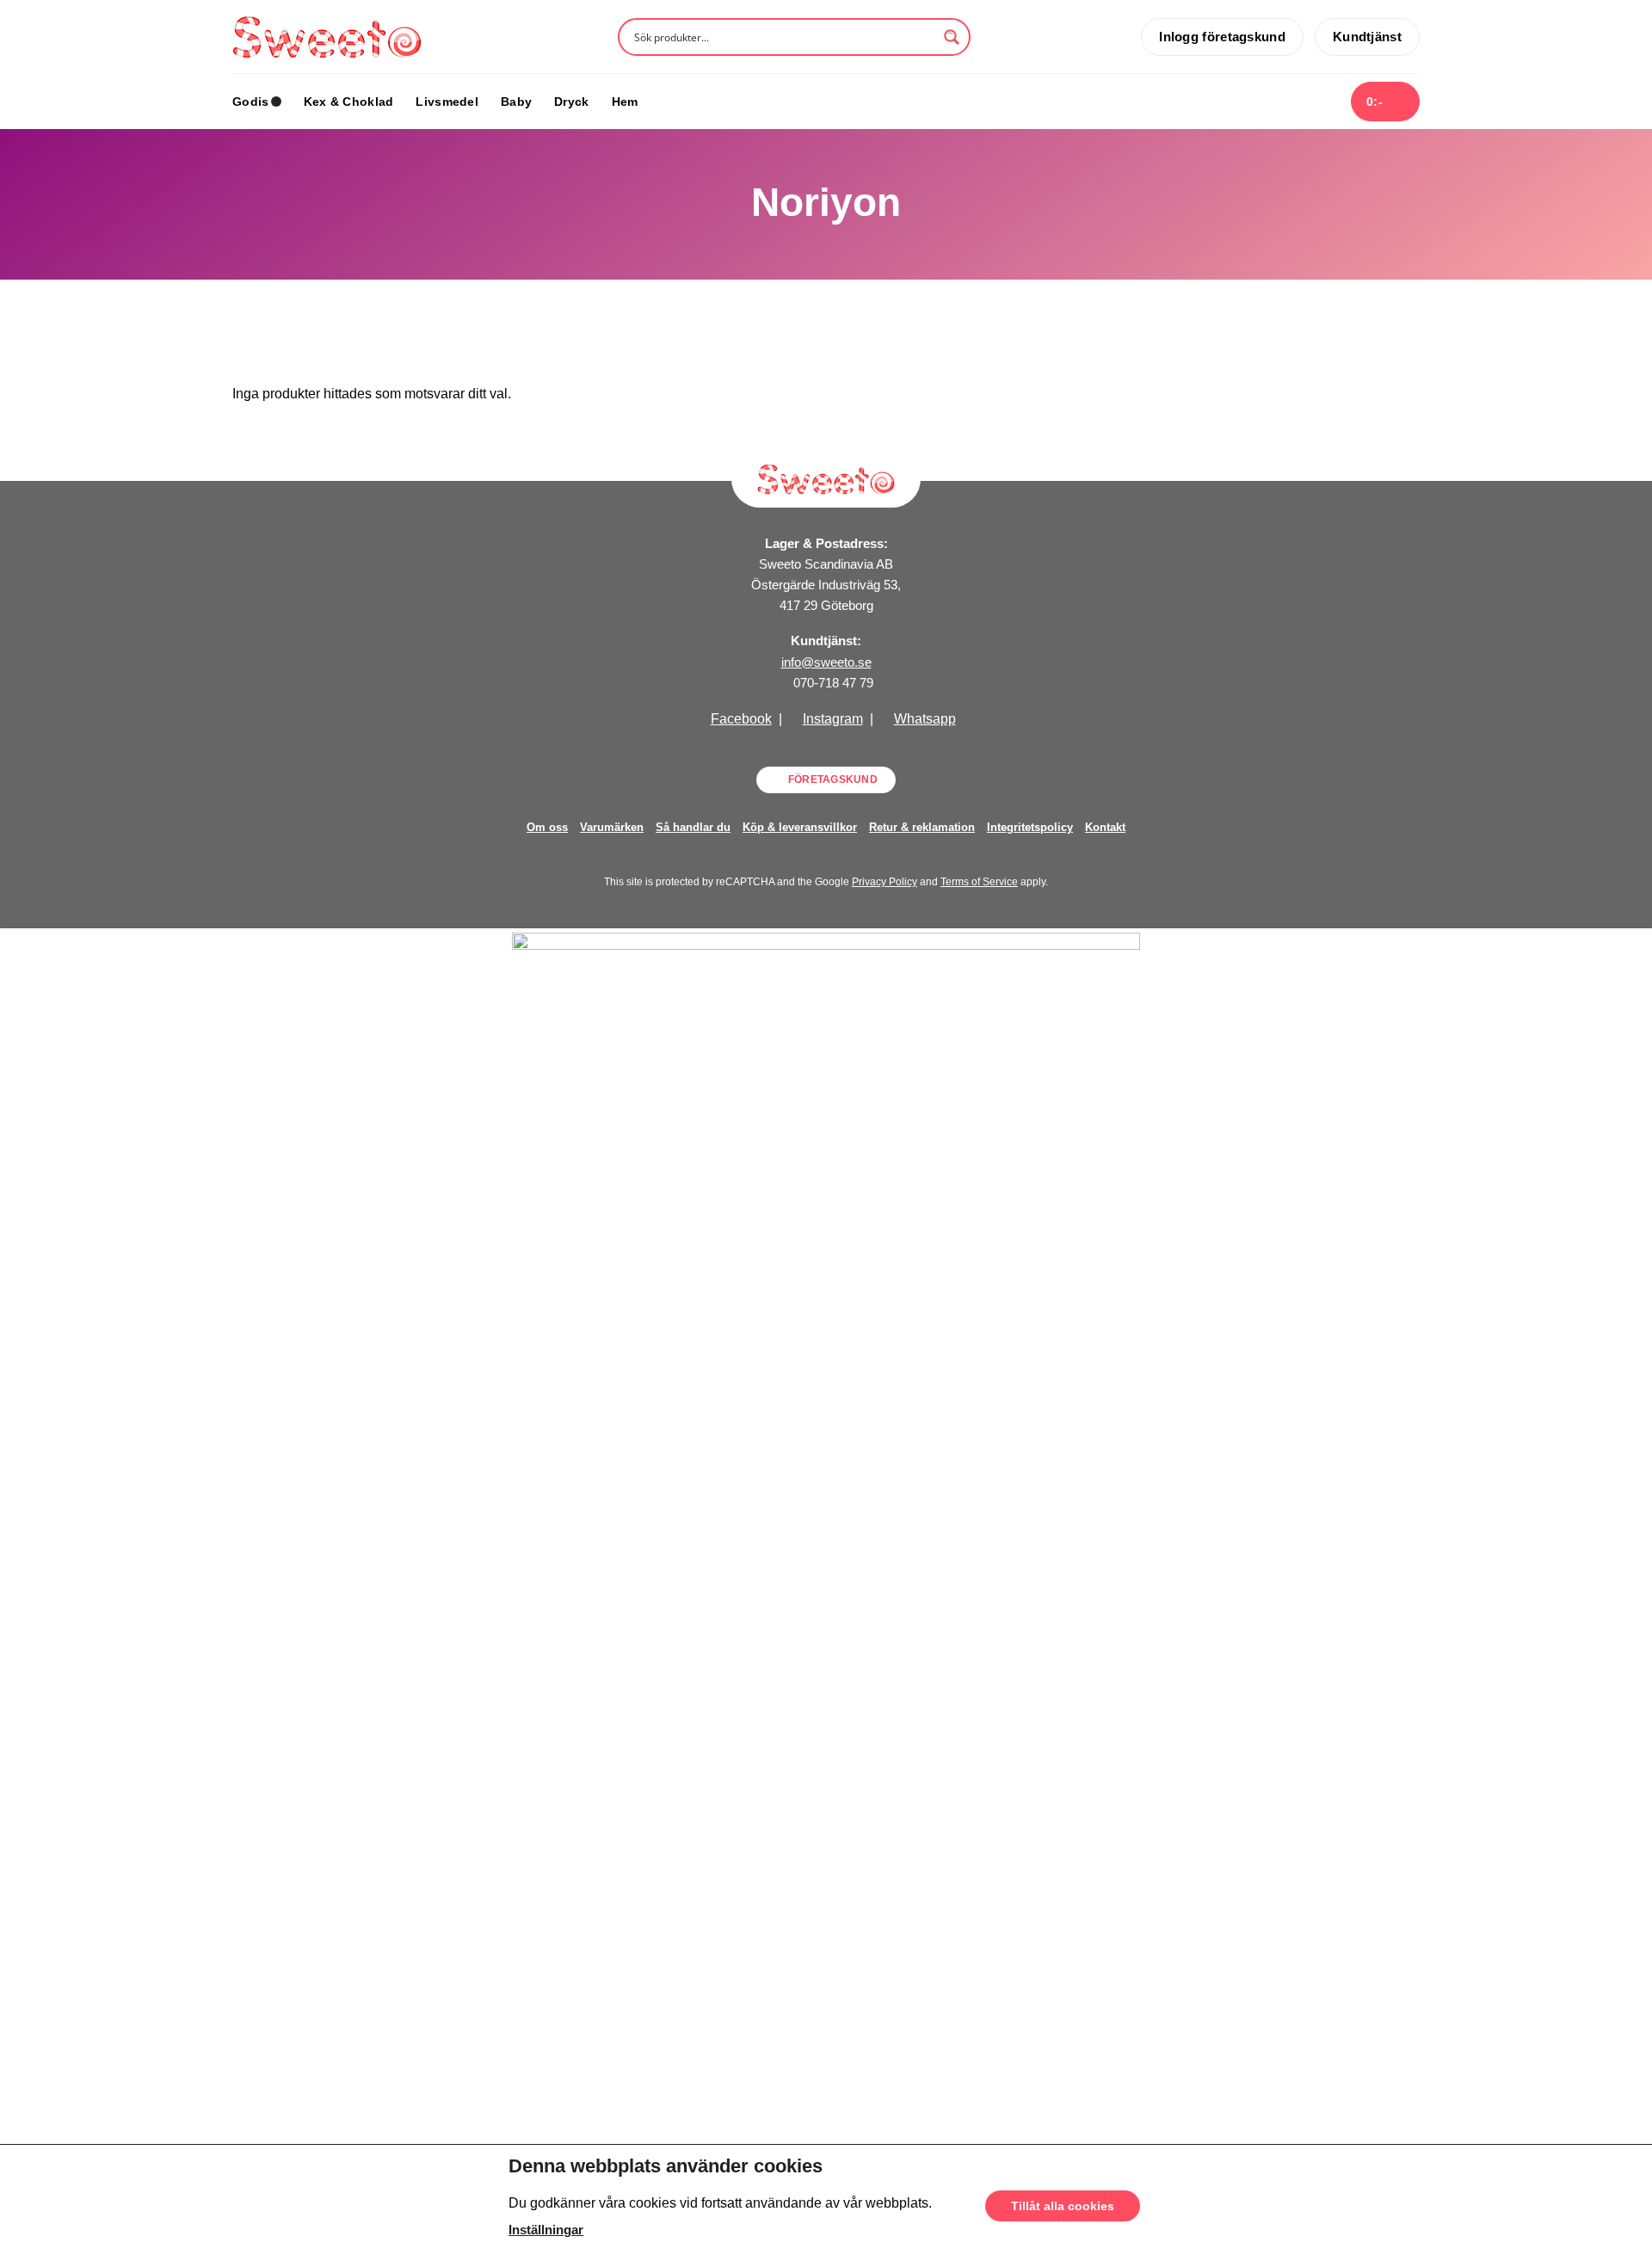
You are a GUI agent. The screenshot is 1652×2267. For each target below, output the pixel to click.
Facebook (741, 719)
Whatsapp (925, 719)
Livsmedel (447, 102)
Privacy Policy (885, 882)
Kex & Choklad (349, 102)
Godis (250, 102)
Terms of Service (979, 882)
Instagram (833, 719)
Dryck (571, 102)
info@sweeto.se (826, 662)
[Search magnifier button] (952, 37)
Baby (516, 102)
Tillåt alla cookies (1063, 2206)
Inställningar (546, 2230)
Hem (625, 102)
